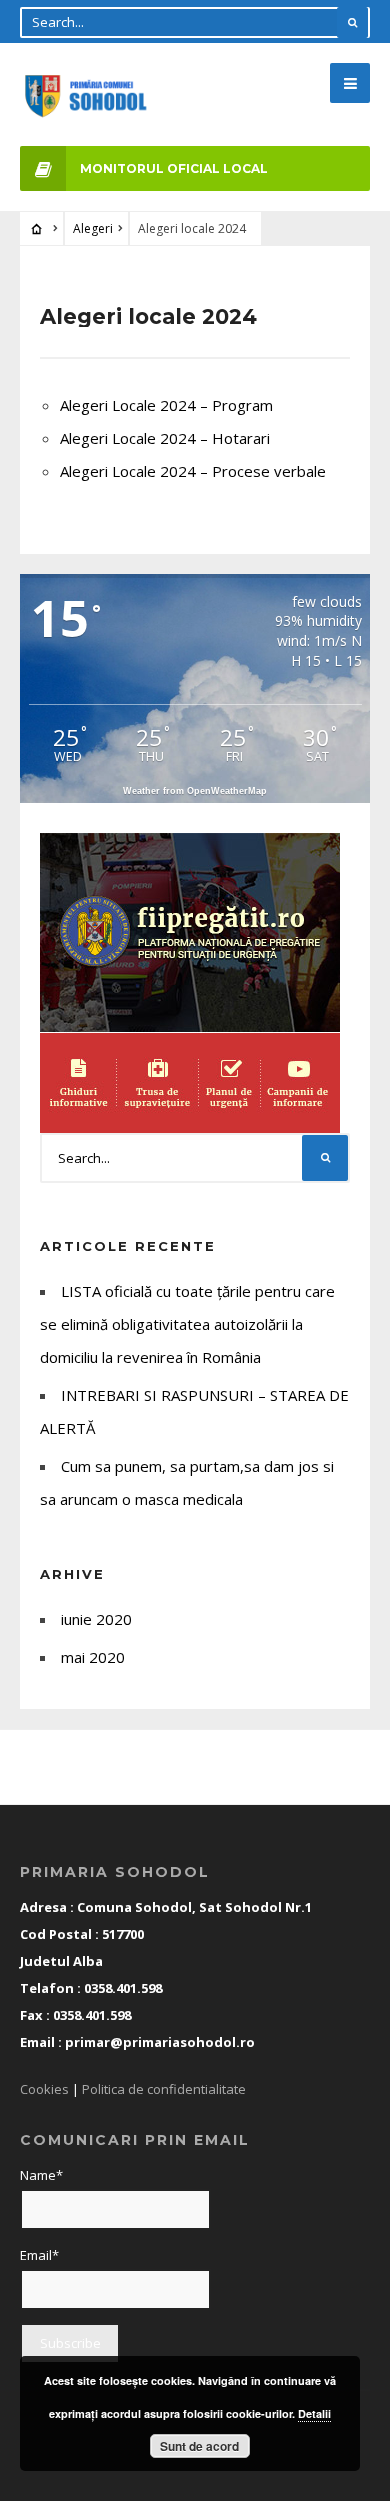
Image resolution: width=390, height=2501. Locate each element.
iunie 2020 (96, 1619)
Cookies (44, 2089)
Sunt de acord (199, 2446)
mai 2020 (93, 1657)
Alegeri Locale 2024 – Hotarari (165, 438)
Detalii (314, 2413)
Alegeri (93, 228)
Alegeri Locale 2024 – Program (166, 405)
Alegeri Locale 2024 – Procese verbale (193, 471)
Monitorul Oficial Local (174, 168)
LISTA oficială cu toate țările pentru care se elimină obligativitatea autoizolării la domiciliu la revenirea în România (187, 1324)
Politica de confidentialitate (164, 2089)
